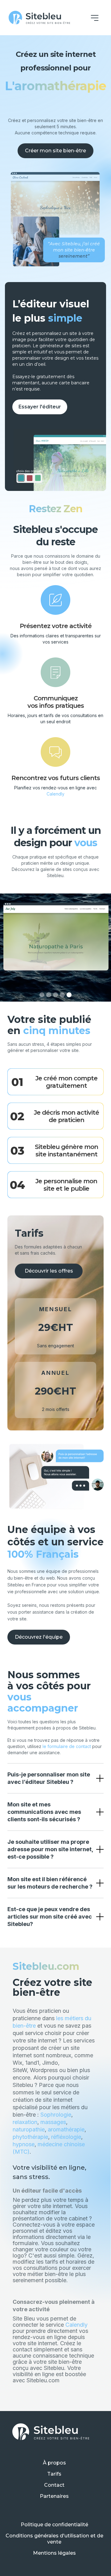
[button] (95, 18)
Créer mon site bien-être (55, 151)
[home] (39, 18)
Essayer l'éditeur (40, 407)
